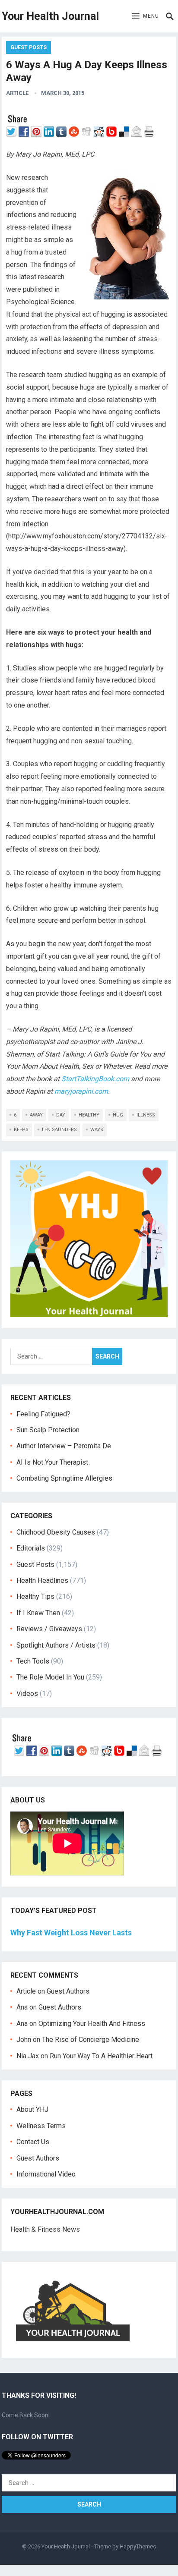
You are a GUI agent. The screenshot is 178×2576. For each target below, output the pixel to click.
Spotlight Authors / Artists (56, 1645)
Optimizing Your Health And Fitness (92, 2024)
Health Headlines (42, 1581)
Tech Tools (33, 1661)
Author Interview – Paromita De (64, 1446)
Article (17, 93)
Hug (118, 1115)
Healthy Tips (35, 1596)
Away (36, 1115)
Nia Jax (28, 2056)
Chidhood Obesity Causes (56, 1532)
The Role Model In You (50, 1677)
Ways (97, 1130)
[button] (145, 16)
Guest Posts (29, 47)
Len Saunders (59, 1130)
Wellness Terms (41, 2126)
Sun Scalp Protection (48, 1430)
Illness (146, 1115)
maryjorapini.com (81, 1091)
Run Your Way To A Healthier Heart (101, 2056)
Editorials (31, 1548)
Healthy (89, 1115)
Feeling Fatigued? (43, 1414)
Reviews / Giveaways (49, 1629)
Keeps (21, 1130)
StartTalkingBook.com (95, 1079)
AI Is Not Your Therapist (52, 1462)
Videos (27, 1694)
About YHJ (32, 2109)
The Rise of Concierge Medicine (91, 2040)
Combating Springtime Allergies (66, 1478)
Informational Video (46, 2174)
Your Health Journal (50, 16)
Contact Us (33, 2142)
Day (61, 1115)
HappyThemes (138, 2546)
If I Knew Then (38, 1613)
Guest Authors (68, 1991)
